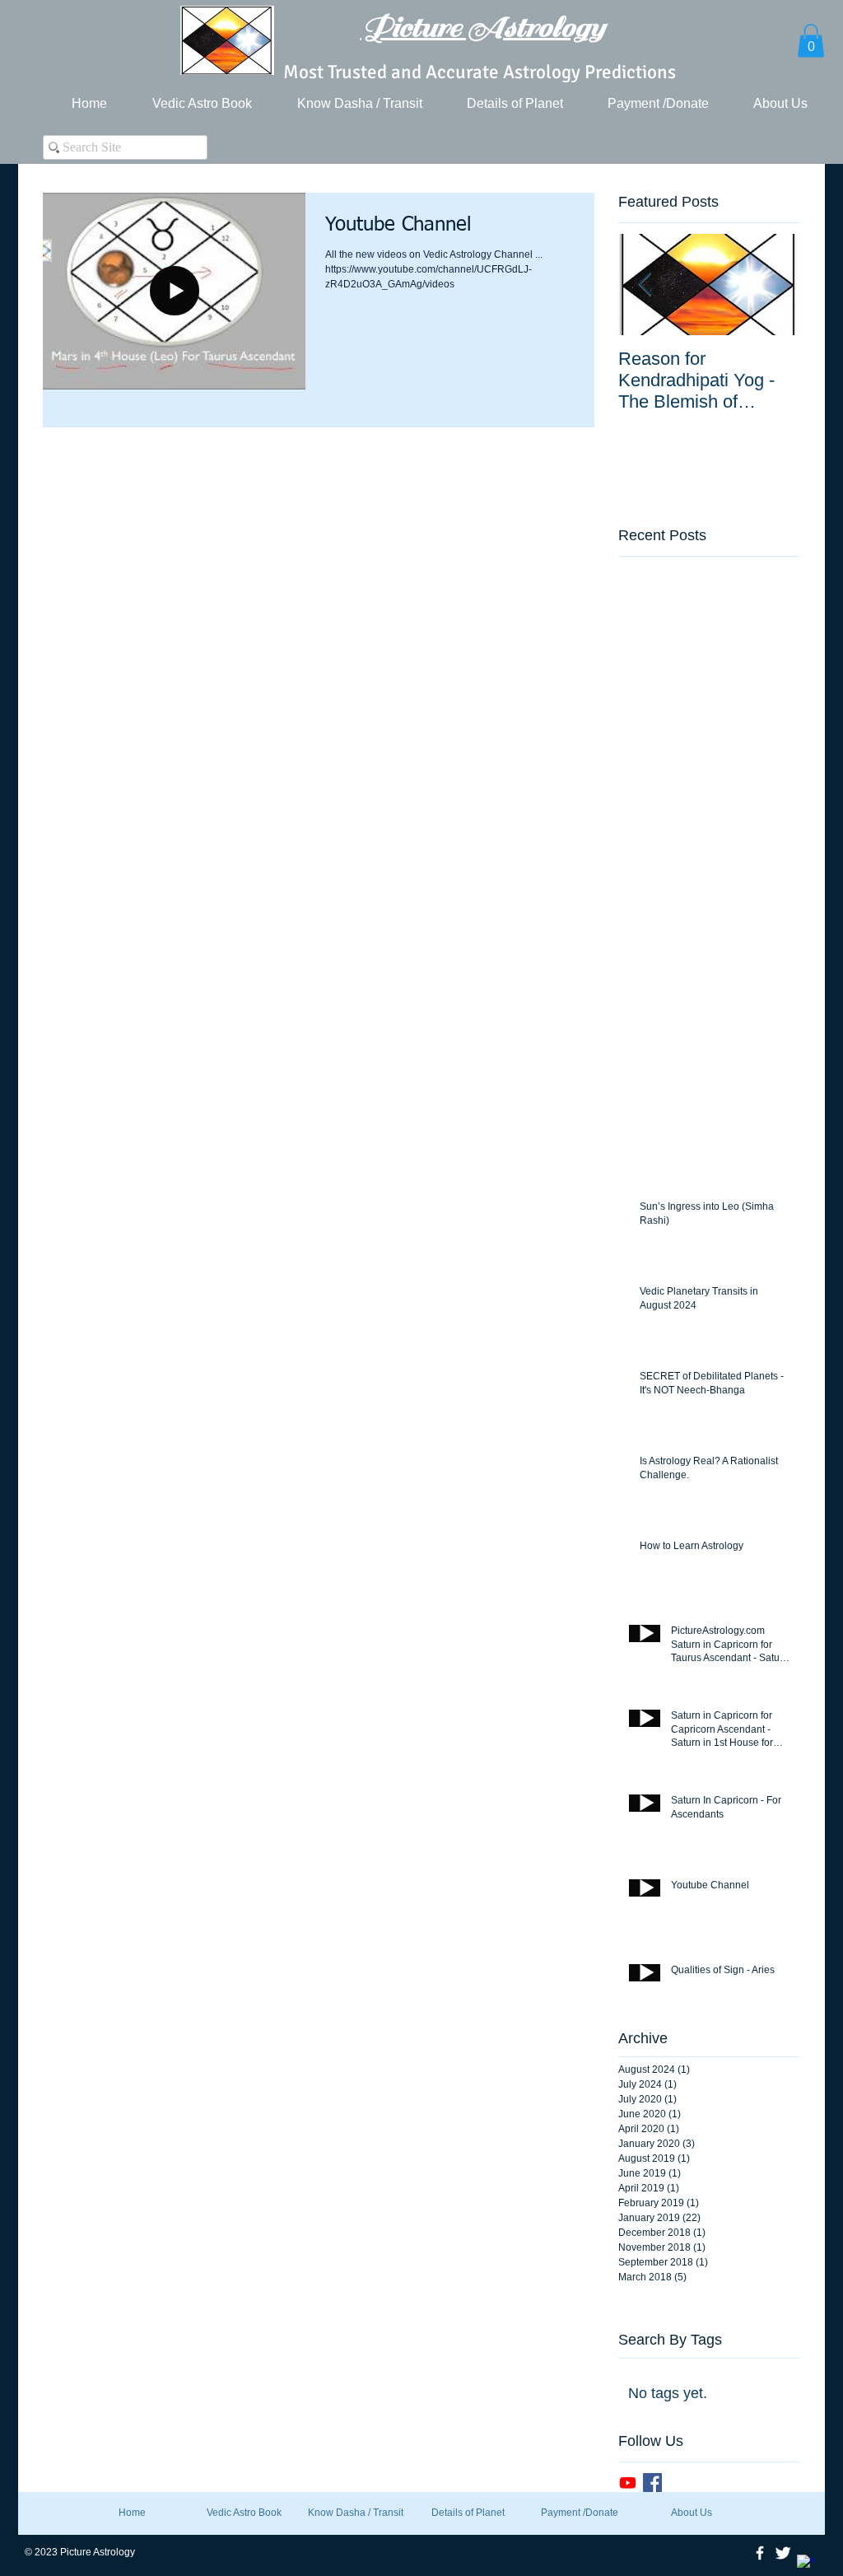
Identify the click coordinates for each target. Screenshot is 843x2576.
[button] (811, 41)
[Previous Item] (645, 285)
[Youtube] (628, 2483)
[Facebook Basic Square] (652, 2483)
